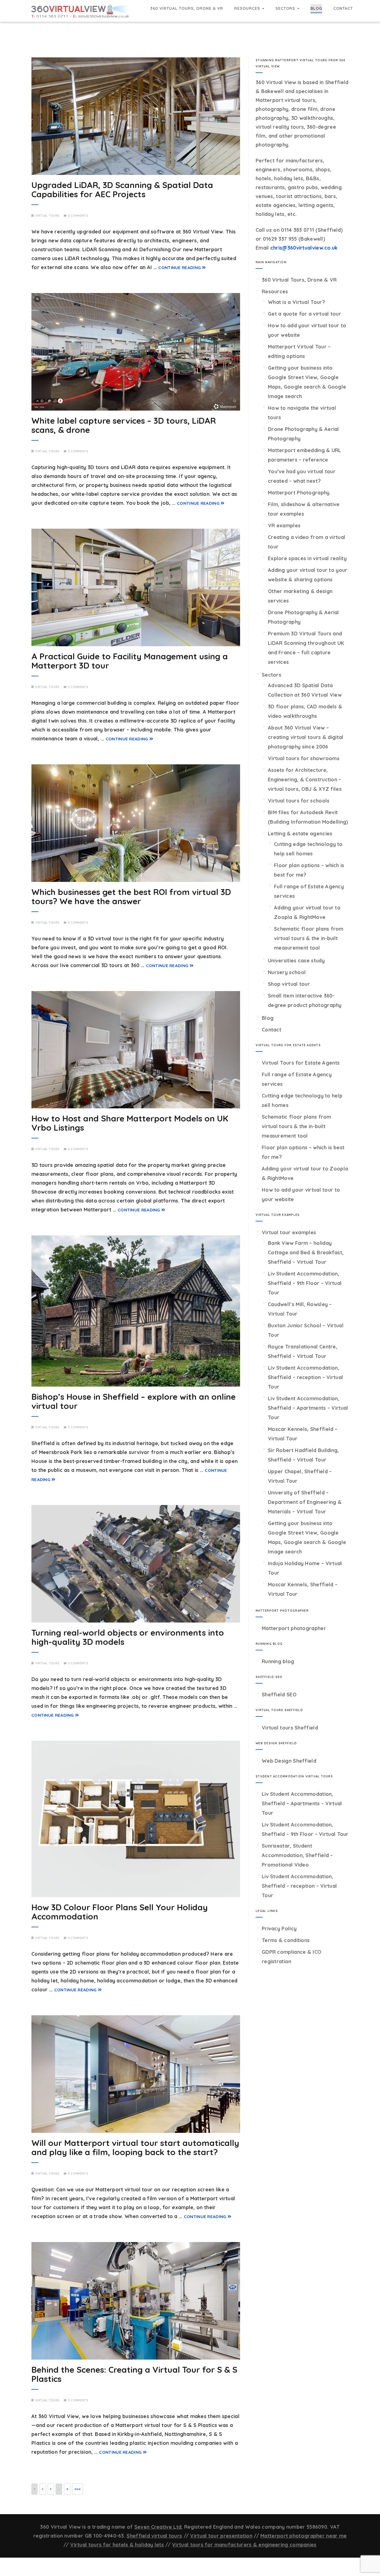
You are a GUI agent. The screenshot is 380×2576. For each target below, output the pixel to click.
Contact (343, 8)
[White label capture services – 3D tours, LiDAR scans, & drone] (136, 352)
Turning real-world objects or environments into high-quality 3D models (128, 1637)
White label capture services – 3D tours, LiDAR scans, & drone (124, 425)
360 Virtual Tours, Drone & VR (187, 8)
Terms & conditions (286, 1940)
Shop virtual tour (289, 984)
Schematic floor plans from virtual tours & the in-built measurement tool (309, 938)
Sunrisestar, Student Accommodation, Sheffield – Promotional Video (297, 1855)
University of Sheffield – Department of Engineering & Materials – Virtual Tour (305, 1502)
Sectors (286, 8)
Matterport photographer (294, 1628)
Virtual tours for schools (299, 801)
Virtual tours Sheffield (290, 1728)
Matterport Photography (299, 493)
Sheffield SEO (279, 1695)
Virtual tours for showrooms (304, 758)
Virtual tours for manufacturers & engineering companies (244, 2545)
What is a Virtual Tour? (296, 302)
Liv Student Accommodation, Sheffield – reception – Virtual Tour (305, 1377)
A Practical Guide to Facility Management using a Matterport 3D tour (130, 661)
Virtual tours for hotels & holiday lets (117, 2545)
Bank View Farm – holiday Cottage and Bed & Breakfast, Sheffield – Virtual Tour (306, 1252)
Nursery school (287, 972)
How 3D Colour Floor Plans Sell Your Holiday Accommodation (120, 1912)
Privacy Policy (279, 1929)
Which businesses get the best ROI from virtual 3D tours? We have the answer (131, 897)
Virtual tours (47, 216)
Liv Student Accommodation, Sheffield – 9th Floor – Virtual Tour (305, 1283)
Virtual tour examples (289, 1232)
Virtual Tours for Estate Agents (301, 1063)
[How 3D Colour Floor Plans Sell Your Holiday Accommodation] (136, 1819)
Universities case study (296, 961)
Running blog (278, 1661)
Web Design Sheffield (289, 1761)
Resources (248, 8)
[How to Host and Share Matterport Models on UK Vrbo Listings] (136, 1050)
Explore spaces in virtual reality (307, 558)
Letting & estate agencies (300, 834)
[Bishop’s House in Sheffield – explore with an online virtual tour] (136, 1311)
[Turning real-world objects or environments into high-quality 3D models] (136, 1564)
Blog (316, 8)
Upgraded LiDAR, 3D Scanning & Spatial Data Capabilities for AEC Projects (122, 190)
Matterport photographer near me (303, 2536)
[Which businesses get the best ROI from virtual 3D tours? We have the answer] (136, 823)
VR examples (284, 525)
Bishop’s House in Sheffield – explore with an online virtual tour (134, 1401)
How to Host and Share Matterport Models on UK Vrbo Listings (130, 1123)
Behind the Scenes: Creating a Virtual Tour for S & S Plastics (134, 2374)
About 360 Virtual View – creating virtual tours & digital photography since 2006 (306, 737)
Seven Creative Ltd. (159, 2527)
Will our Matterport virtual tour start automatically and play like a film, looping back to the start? (135, 2147)
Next (77, 2489)
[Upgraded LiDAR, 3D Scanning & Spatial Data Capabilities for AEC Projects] (136, 116)
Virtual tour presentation (221, 2536)
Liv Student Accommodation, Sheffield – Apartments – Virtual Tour (308, 1408)
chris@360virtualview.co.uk (304, 248)
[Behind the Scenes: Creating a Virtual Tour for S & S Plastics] (136, 2301)
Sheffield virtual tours (154, 2536)
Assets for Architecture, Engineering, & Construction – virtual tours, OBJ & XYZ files (305, 780)
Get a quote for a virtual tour (304, 314)
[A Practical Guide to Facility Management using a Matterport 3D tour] (136, 587)
